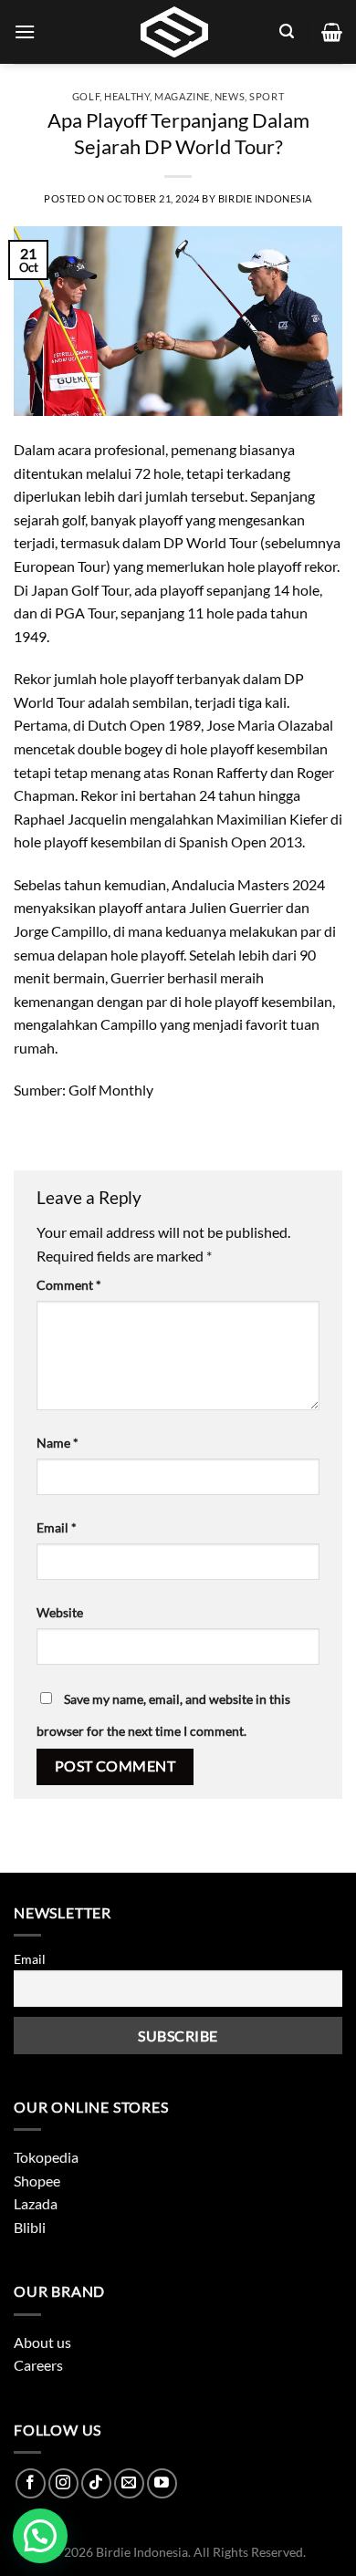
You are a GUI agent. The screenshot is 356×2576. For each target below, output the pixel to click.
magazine (182, 96)
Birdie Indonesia (265, 198)
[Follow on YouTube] (162, 2483)
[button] (40, 2536)
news (230, 96)
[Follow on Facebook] (31, 2483)
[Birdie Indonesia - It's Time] (174, 32)
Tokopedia (46, 2157)
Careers (38, 2365)
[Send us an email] (129, 2483)
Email (57, 1527)
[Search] (287, 31)
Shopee (37, 2181)
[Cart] (332, 32)
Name (58, 1443)
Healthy (127, 96)
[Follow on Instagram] (63, 2483)
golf (86, 96)
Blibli (30, 2227)
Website (60, 1612)
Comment (69, 1285)
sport (267, 96)
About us (42, 2342)
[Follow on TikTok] (96, 2483)
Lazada (36, 2203)
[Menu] (25, 31)
